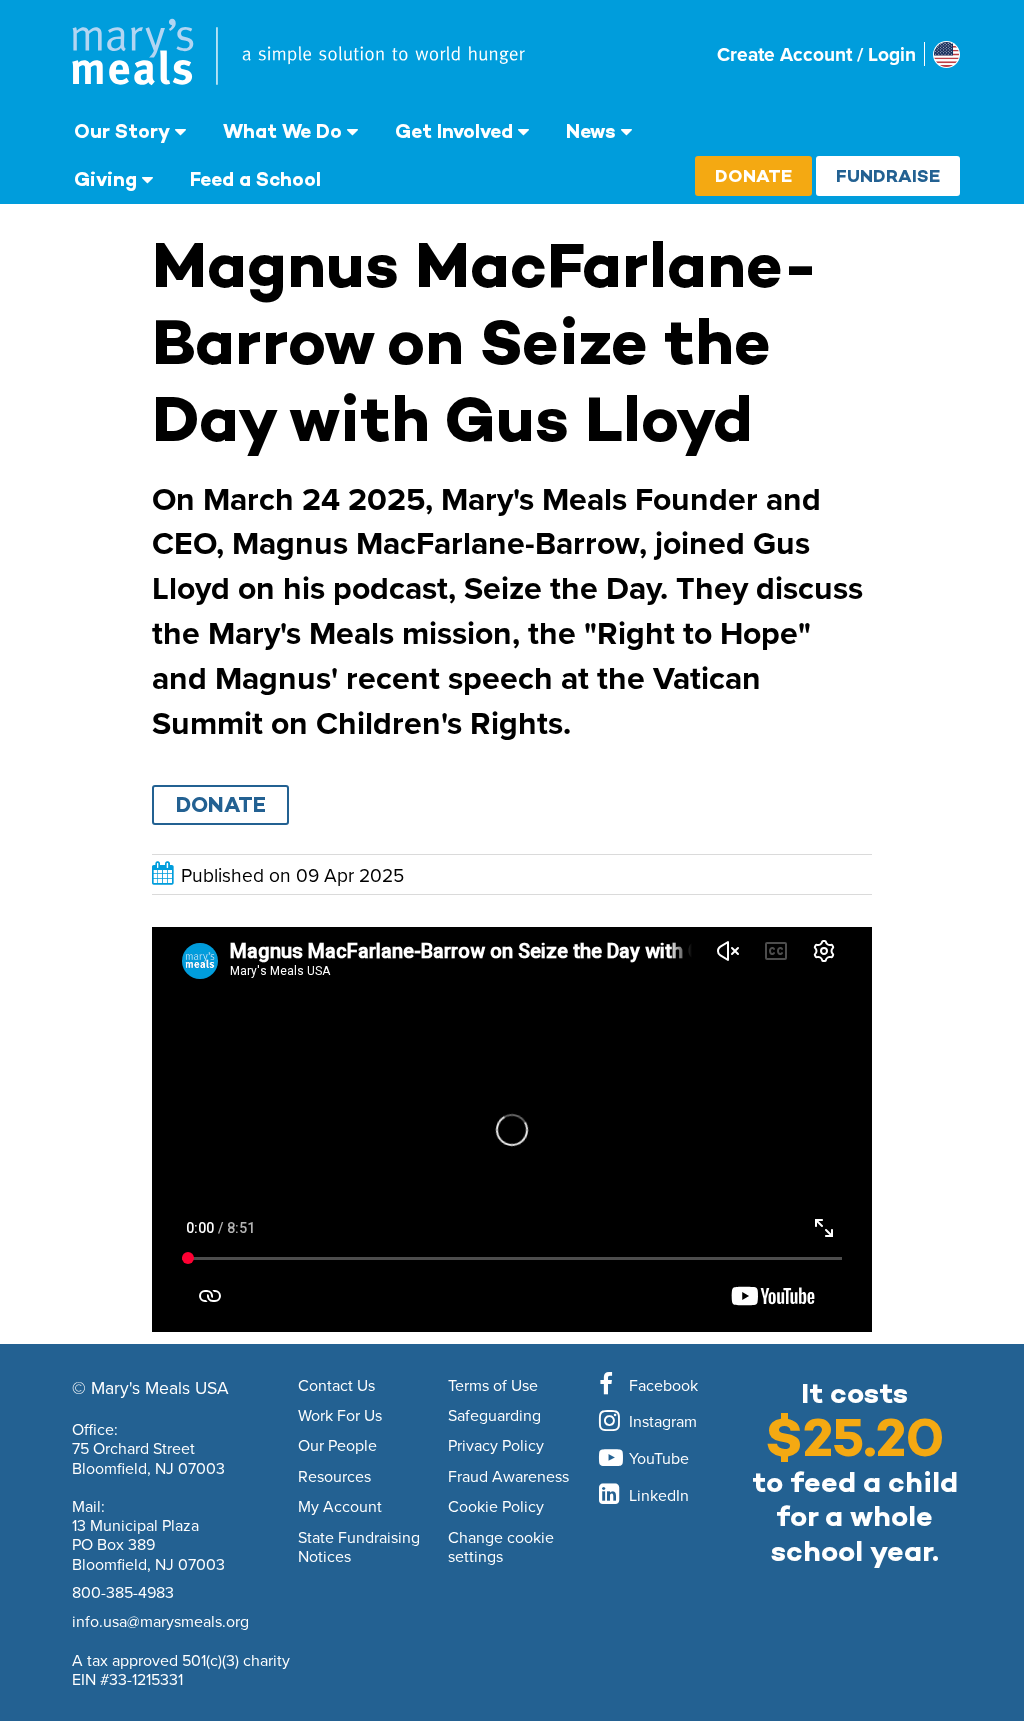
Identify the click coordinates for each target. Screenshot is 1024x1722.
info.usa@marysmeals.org (160, 1621)
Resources (334, 1477)
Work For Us (340, 1416)
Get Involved (454, 131)
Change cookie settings (501, 1547)
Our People (337, 1446)
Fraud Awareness (508, 1477)
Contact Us (336, 1386)
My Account (340, 1507)
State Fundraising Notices (359, 1547)
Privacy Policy (496, 1446)
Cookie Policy (496, 1507)
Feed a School (255, 179)
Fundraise (888, 175)
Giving (105, 179)
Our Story (122, 131)
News (591, 131)
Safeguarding (494, 1416)
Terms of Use (493, 1386)
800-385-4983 (123, 1592)
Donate (753, 175)
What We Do (282, 131)
